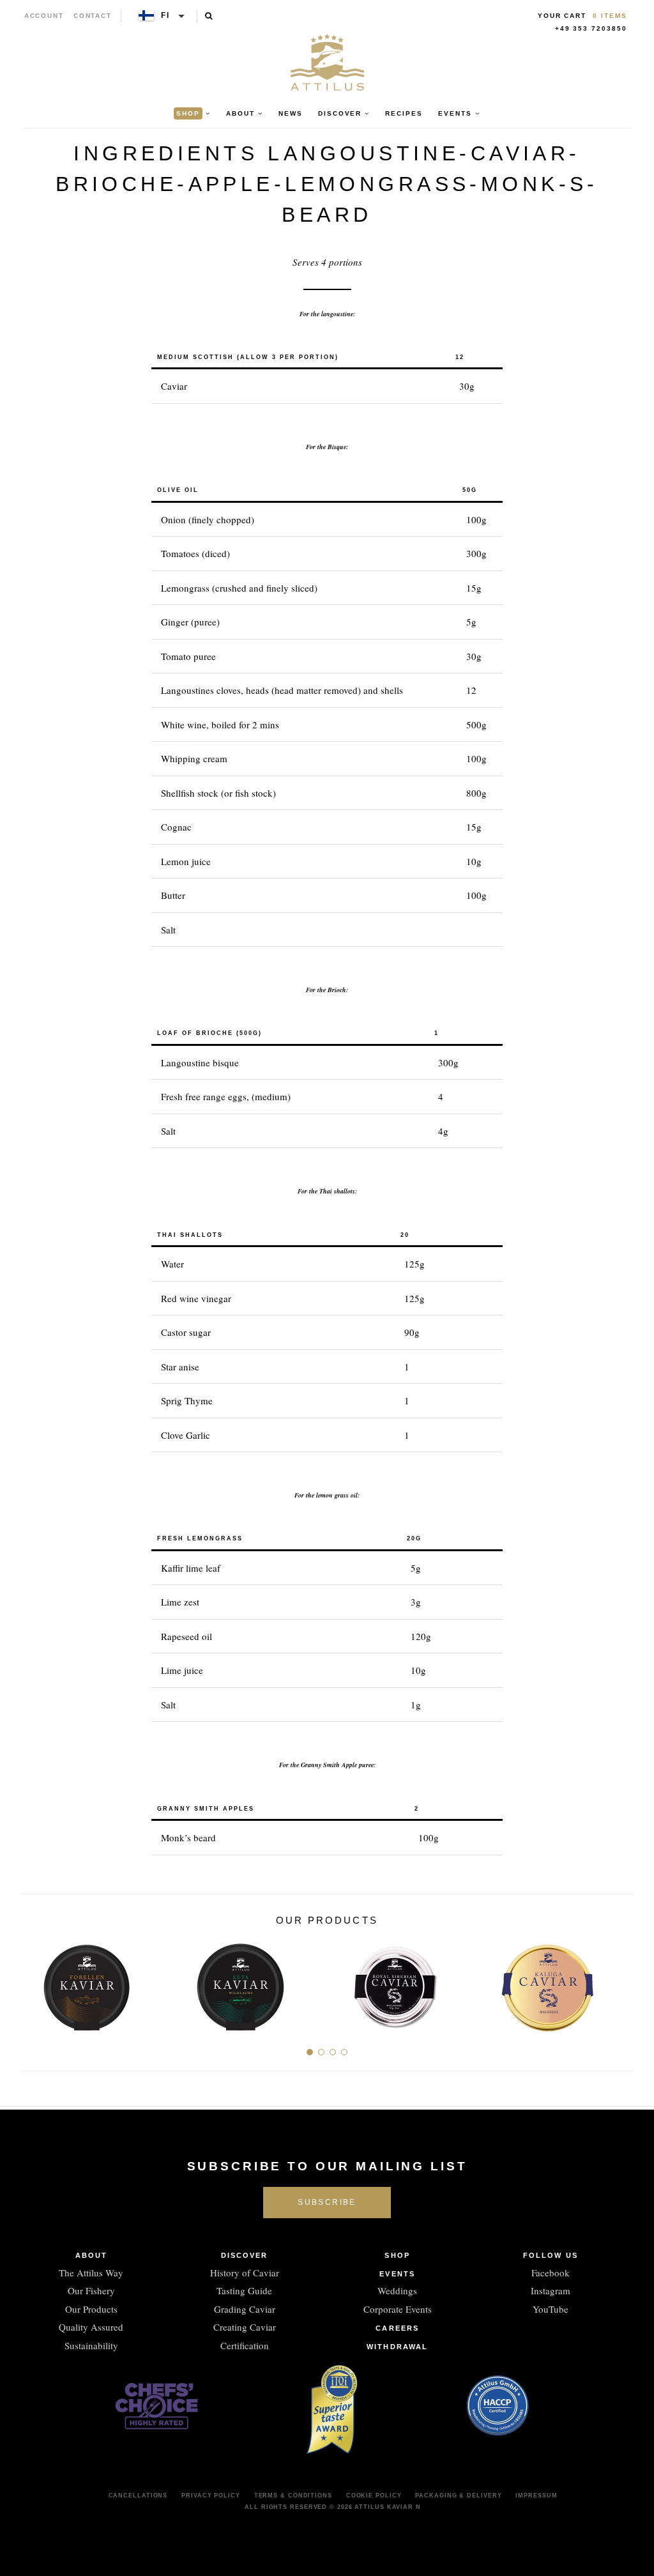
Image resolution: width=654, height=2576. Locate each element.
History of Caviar (245, 2273)
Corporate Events (398, 2309)
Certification (245, 2345)
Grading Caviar (245, 2309)
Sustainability (91, 2345)
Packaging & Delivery (458, 2495)
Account (44, 16)
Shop (397, 2255)
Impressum (536, 2495)
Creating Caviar (245, 2327)
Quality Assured (91, 2327)
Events (397, 2274)
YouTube (551, 2309)
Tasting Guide (244, 2290)
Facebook (551, 2273)
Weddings (397, 2290)
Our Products (91, 2309)
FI (165, 15)
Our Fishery (91, 2290)
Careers (397, 2328)
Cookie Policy (374, 2495)
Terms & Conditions (293, 2495)
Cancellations (138, 2495)
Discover (245, 2255)
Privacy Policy (211, 2495)
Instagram (551, 2290)
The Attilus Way (91, 2273)
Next (619, 1982)
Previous (35, 1982)
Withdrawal (397, 2347)
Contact (93, 16)
